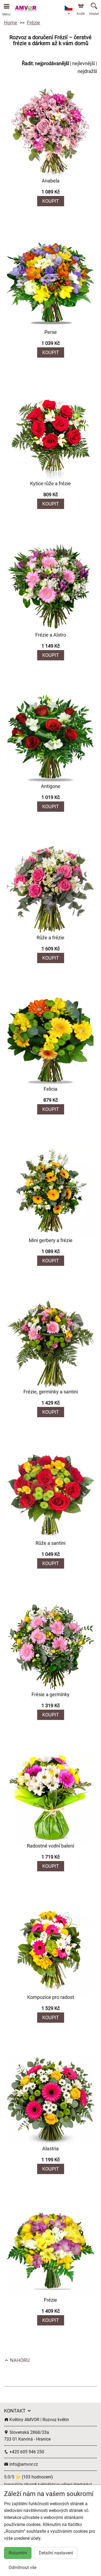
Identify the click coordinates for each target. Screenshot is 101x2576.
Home (11, 23)
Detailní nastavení (56, 2553)
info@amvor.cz (23, 2464)
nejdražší (87, 71)
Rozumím (18, 2553)
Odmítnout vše (22, 2567)
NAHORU (19, 2360)
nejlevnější (83, 63)
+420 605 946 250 (26, 2452)
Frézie (34, 23)
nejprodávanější (52, 63)
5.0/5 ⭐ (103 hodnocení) (29, 2477)
